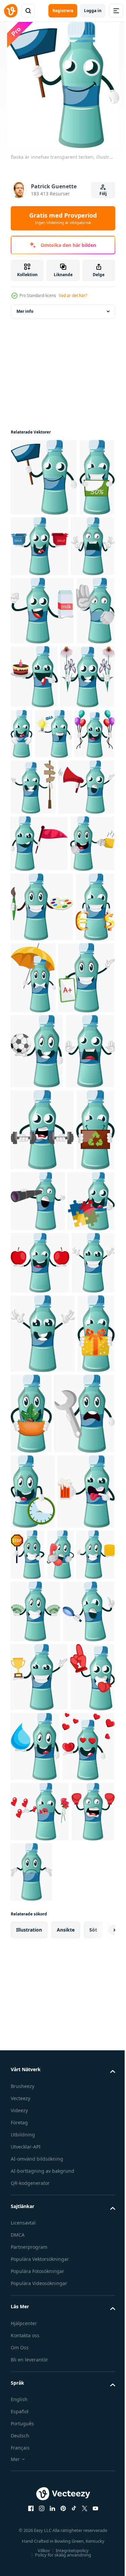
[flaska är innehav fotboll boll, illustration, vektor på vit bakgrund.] (37, 1382)
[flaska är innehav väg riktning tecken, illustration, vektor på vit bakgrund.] (33, 933)
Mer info (25, 311)
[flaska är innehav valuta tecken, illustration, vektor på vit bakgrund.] (30, 1235)
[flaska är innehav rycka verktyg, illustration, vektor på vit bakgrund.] (41, 2044)
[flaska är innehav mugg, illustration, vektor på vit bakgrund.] (33, 1102)
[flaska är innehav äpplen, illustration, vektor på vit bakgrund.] (40, 1750)
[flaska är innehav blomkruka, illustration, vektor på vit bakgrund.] (71, 1964)
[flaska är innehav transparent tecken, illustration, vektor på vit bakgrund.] (44, 477)
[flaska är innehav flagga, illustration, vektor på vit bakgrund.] (39, 1045)
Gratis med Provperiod (63, 218)
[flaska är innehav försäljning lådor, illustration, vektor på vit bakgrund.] (77, 546)
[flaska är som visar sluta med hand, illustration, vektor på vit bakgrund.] (30, 756)
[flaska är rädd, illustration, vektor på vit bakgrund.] (35, 1457)
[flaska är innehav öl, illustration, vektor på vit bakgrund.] (39, 2197)
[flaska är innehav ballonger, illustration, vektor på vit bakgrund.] (70, 880)
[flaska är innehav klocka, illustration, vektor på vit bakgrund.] (33, 2122)
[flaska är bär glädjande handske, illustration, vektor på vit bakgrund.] (33, 2514)
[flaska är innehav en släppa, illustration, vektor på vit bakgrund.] (82, 2515)
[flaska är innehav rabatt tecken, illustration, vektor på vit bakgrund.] (28, 555)
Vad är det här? (73, 295)
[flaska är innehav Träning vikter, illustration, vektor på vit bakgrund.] (42, 1535)
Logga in (93, 11)
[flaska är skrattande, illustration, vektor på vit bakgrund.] (78, 816)
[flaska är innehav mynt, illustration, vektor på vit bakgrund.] (59, 2260)
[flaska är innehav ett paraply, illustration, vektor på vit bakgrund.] (75, 1236)
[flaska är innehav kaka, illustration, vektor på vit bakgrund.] (75, 754)
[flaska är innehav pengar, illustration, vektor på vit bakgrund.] (35, 2317)
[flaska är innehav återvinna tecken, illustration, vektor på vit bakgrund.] (30, 1617)
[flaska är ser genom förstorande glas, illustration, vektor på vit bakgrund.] (37, 2380)
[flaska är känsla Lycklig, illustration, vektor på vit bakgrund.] (32, 1813)
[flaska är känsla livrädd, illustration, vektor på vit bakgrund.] (32, 624)
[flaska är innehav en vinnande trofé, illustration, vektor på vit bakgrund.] (39, 2445)
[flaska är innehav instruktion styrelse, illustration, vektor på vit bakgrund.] (39, 1308)
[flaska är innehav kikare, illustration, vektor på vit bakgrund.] (79, 1607)
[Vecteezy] (11, 11)
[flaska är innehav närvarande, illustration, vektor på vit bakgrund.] (29, 1963)
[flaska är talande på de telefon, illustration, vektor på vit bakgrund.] (24, 2260)
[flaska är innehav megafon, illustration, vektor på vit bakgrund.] (39, 988)
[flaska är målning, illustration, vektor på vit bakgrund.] (42, 1166)
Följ (103, 194)
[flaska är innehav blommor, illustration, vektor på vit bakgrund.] (38, 822)
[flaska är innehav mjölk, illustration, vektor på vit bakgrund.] (42, 688)
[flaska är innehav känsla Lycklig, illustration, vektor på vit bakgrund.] (43, 1883)
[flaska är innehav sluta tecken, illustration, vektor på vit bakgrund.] (87, 2185)
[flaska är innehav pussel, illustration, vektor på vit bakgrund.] (34, 1689)
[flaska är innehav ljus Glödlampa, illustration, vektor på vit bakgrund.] (29, 880)
